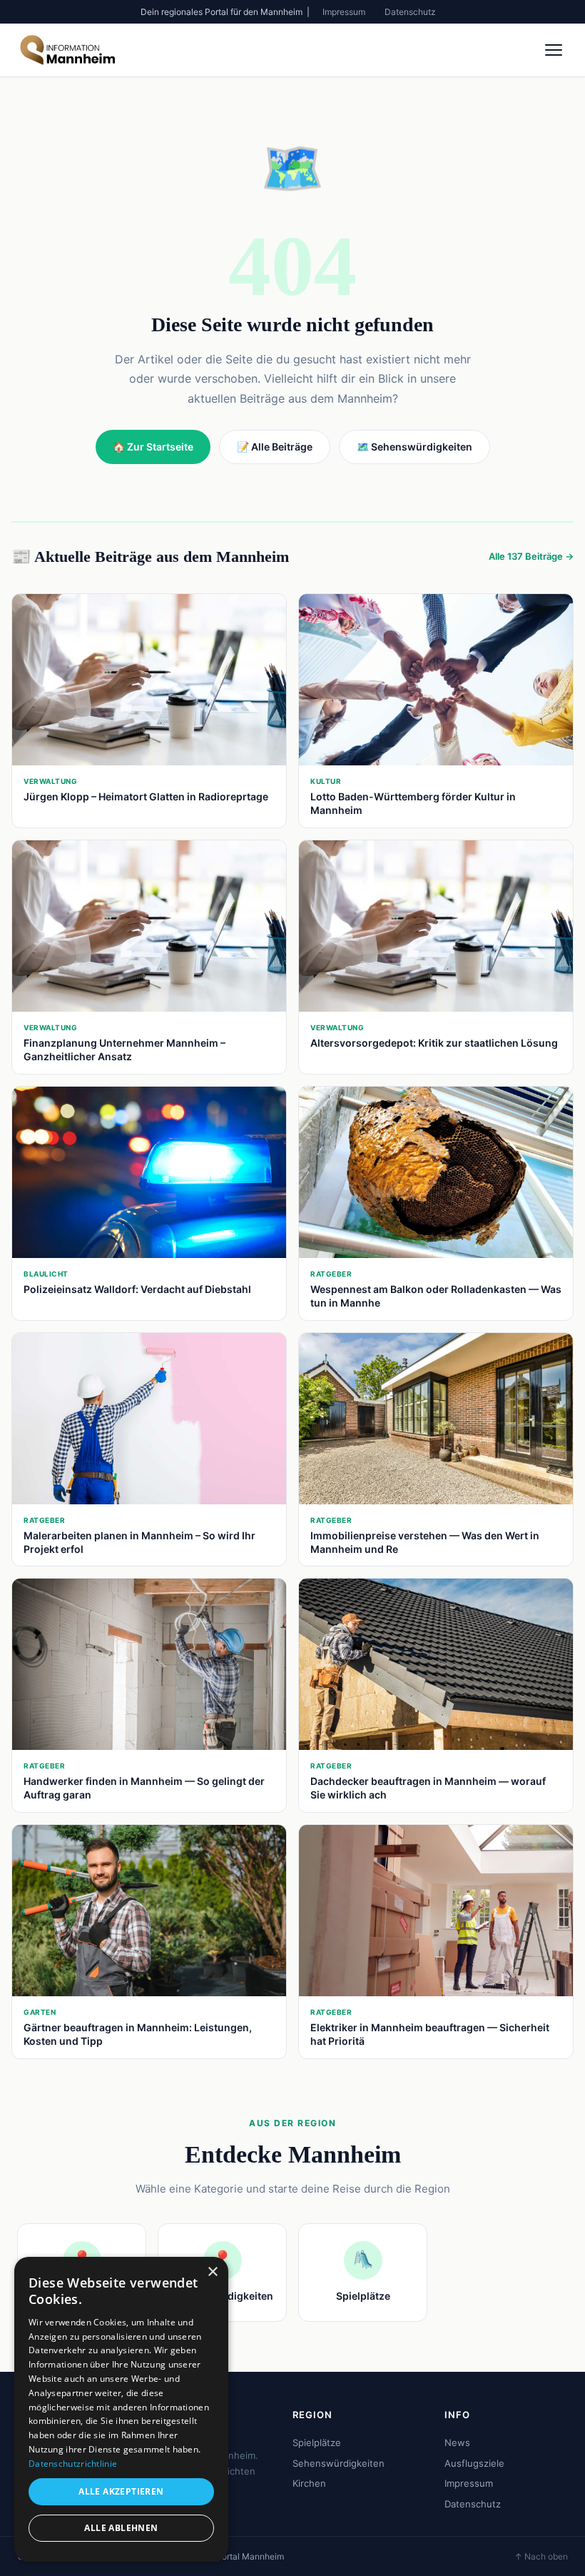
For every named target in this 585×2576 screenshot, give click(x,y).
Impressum (344, 12)
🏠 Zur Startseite (153, 447)
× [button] (212, 2272)
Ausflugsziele (474, 2463)
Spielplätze (317, 2442)
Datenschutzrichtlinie (73, 2464)
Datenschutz (410, 12)
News (457, 2442)
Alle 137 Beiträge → (531, 556)
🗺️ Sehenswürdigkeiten (414, 447)
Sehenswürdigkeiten (339, 2463)
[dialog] (121, 2409)
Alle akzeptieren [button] (121, 2491)
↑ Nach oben (541, 2556)
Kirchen (309, 2483)
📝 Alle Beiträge (275, 447)
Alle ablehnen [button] (121, 2528)
